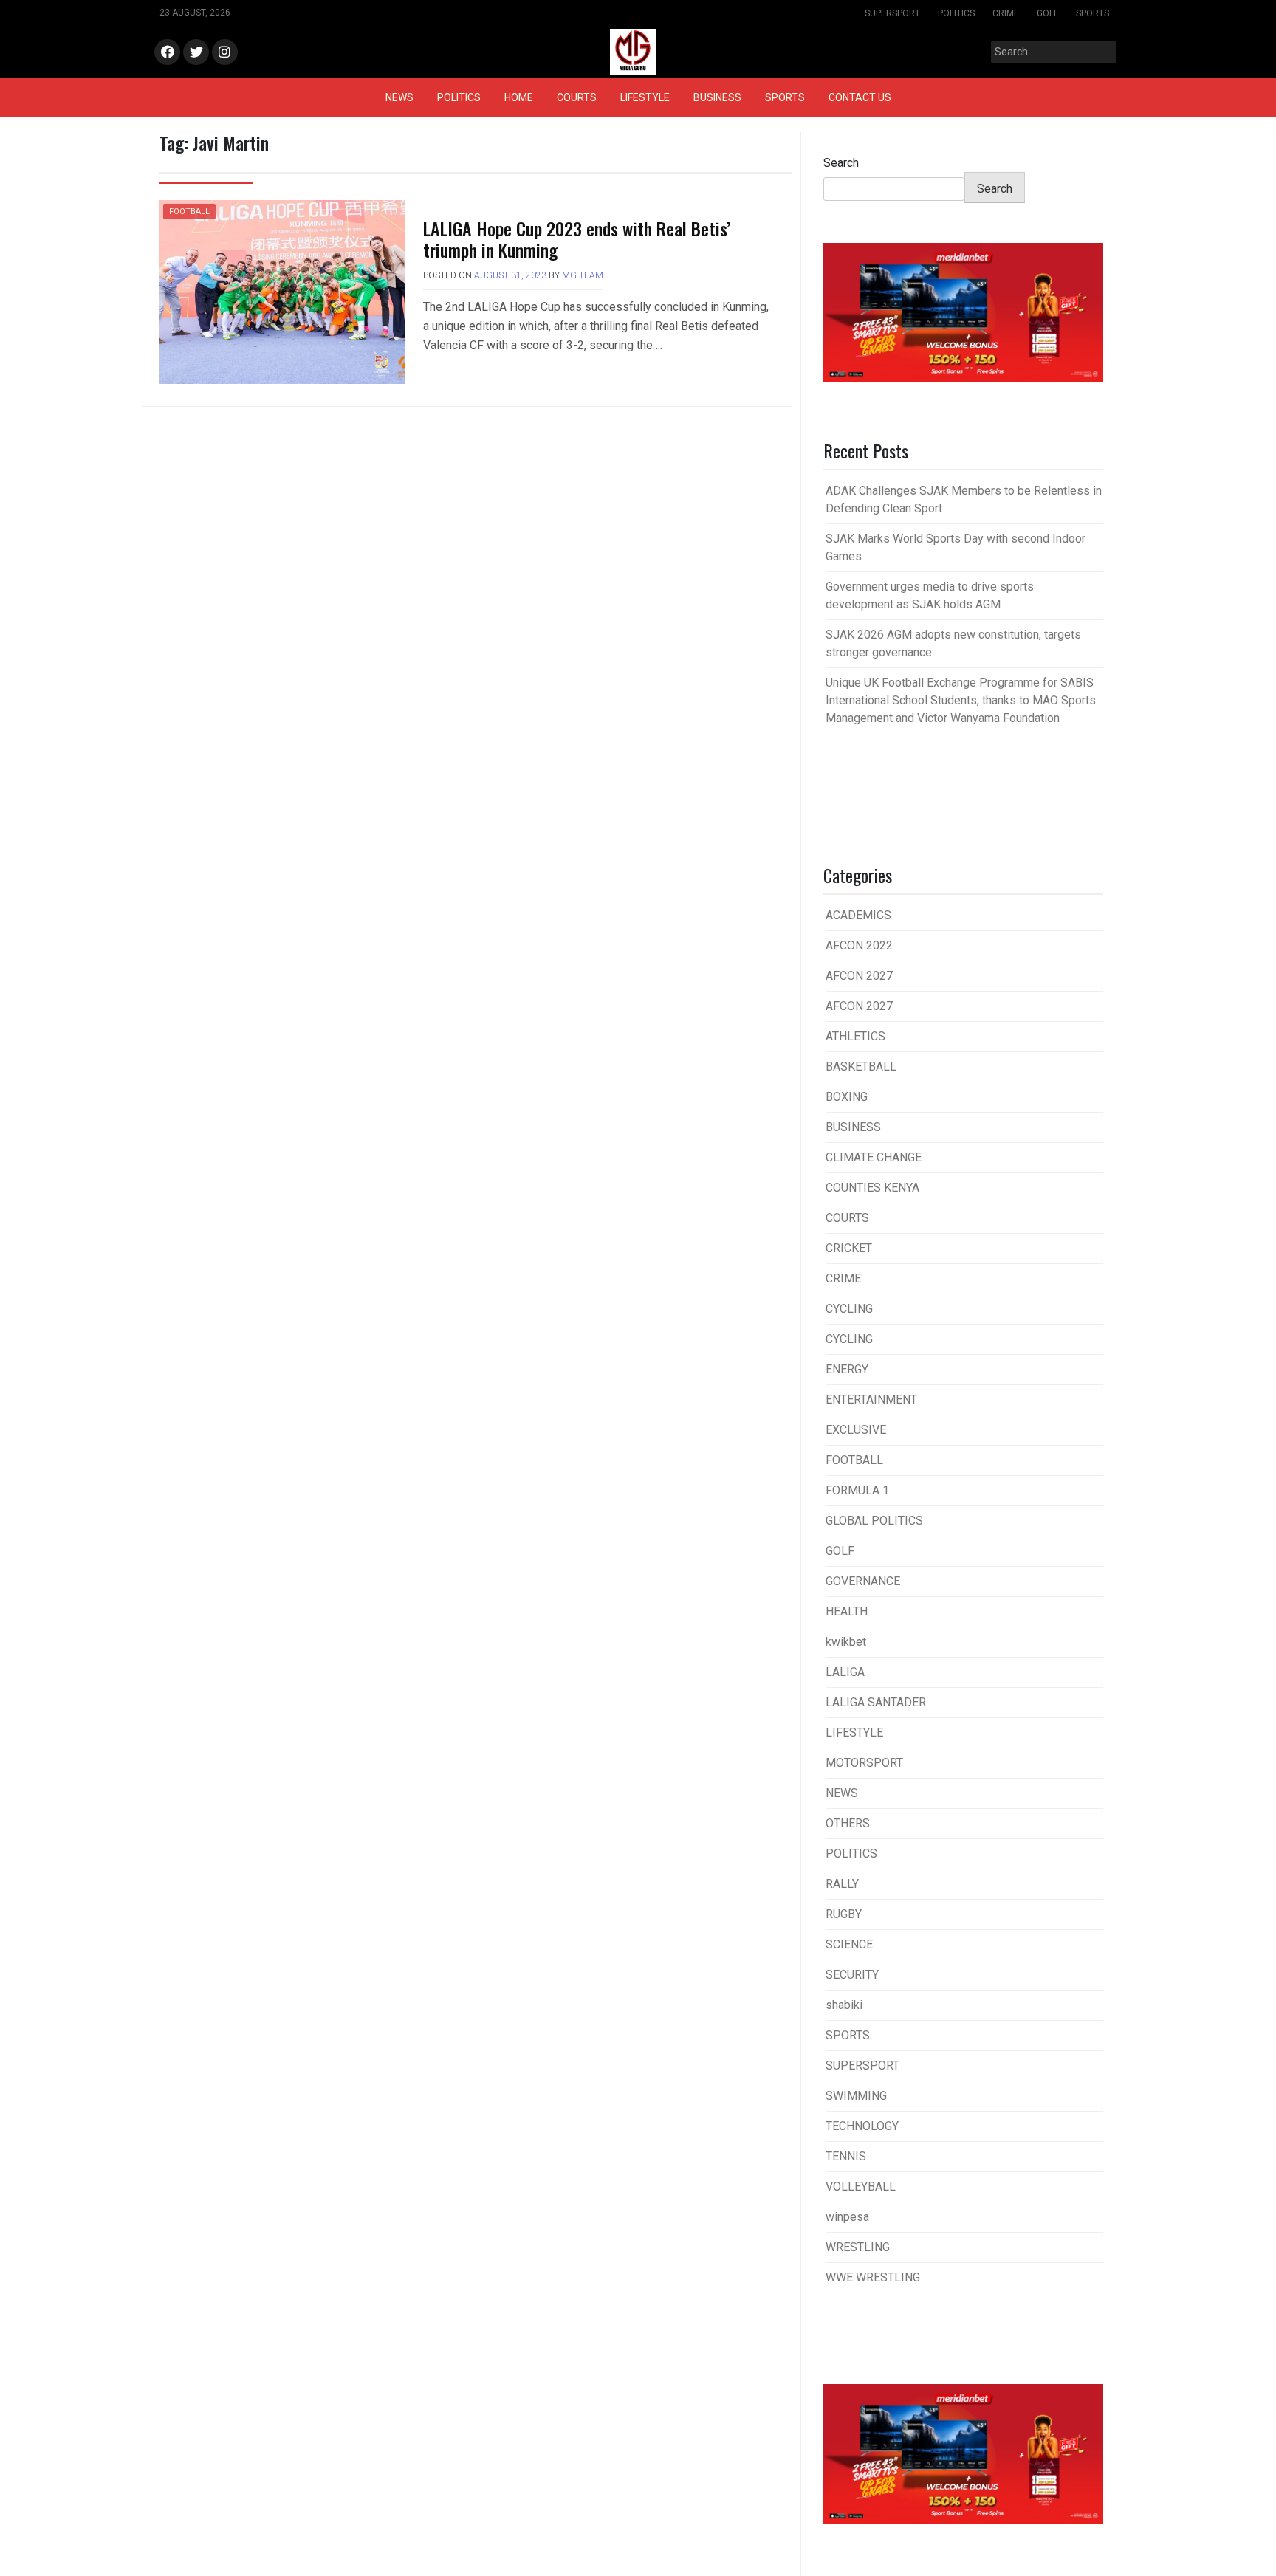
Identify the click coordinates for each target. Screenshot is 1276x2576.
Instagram (225, 53)
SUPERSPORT (892, 13)
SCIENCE (849, 1944)
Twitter (196, 53)
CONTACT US (860, 97)
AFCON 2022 (859, 945)
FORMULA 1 (857, 1490)
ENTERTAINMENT (871, 1399)
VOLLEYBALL (861, 2187)
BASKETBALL (861, 1067)
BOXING (847, 1097)
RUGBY (844, 1914)
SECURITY (852, 1975)
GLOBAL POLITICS (874, 1521)
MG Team (583, 275)
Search (841, 163)
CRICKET (849, 1248)
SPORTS (1093, 13)
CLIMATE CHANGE (874, 1157)
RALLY (842, 1884)
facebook (167, 53)
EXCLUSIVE (856, 1430)
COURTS (577, 97)
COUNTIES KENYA (872, 1188)
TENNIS (846, 2156)
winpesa (847, 2217)
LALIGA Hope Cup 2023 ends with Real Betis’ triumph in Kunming (577, 239)
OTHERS (848, 1823)
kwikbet (846, 1642)
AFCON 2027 (859, 976)
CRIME (1006, 13)
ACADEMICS (858, 915)
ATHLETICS (855, 1036)
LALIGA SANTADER (876, 1702)
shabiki (844, 2005)
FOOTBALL (189, 212)
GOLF (1047, 13)
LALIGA (845, 1672)
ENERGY (847, 1369)
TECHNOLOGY (862, 2126)
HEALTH (847, 1611)
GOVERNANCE (863, 1581)
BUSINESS (717, 97)
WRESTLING (858, 2247)
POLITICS (956, 13)
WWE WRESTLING (873, 2277)
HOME (519, 97)
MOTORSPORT (864, 1763)
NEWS (399, 97)
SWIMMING (856, 2096)
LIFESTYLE (645, 97)
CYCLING (849, 1309)
